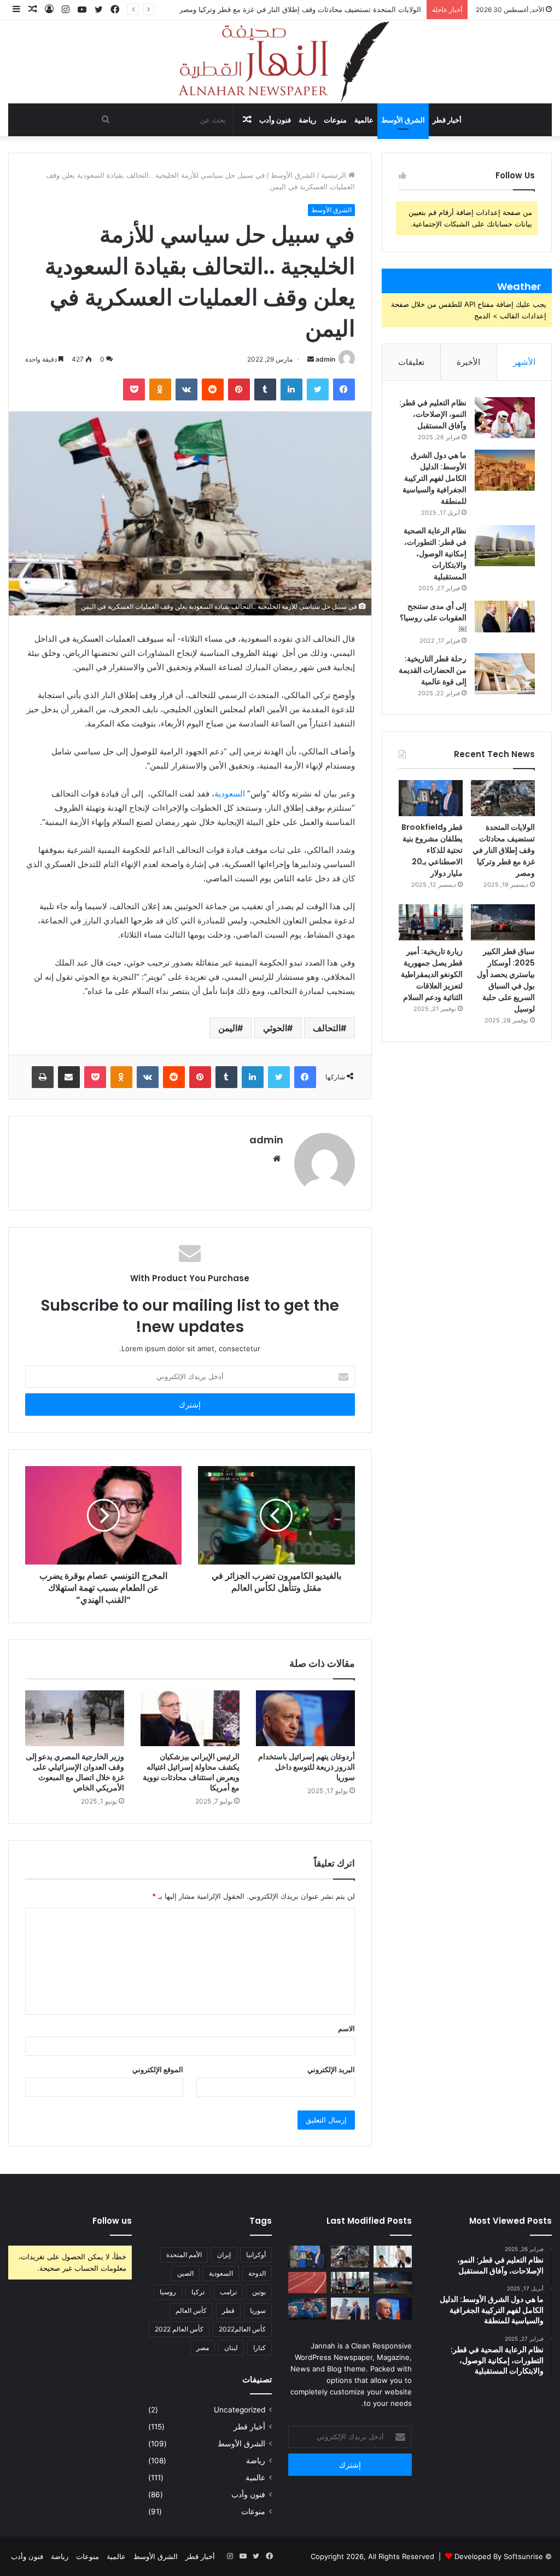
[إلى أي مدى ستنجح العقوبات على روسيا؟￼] (505, 617)
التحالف (327, 1028)
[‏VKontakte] (186, 389)
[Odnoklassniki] (160, 389)
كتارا (259, 2348)
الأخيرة (468, 362)
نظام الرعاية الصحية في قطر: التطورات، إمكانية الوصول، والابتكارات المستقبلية (435, 554)
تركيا (198, 2292)
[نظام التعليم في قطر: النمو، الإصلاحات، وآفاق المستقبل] (505, 418)
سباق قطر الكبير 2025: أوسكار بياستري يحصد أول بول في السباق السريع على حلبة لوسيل (506, 980)
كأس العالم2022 (242, 2329)
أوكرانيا (256, 2255)
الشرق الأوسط (403, 120)
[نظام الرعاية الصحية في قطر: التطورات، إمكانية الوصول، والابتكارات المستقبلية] (505, 546)
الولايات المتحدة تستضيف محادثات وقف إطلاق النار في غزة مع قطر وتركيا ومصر (504, 850)
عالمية (364, 120)
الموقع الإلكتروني (158, 2069)
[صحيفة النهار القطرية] (280, 62)
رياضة (307, 120)
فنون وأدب (275, 120)
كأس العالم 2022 (179, 2329)
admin (325, 359)
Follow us (112, 2221)
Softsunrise (523, 2556)
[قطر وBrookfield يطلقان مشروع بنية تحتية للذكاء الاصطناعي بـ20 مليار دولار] (431, 798)
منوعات (335, 120)
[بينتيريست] (239, 389)
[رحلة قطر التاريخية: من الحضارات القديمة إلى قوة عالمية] (505, 674)
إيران (224, 2255)
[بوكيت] (134, 389)
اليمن (228, 1028)
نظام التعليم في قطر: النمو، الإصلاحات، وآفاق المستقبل (433, 414)
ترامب (228, 2292)
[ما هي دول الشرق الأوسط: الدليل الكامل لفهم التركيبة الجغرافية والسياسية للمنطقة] (505, 470)
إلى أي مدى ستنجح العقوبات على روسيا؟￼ (433, 618)
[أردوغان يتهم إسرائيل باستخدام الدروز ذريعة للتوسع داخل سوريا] (305, 1718)
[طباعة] (43, 1077)
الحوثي (275, 1028)
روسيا (168, 2292)
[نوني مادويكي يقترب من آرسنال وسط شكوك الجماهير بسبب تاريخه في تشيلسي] (307, 2308)
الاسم (346, 2028)
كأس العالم (191, 2310)
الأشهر (524, 362)
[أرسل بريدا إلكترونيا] (311, 359)
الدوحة (257, 2273)
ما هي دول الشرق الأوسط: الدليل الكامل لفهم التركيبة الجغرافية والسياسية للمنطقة (434, 478)
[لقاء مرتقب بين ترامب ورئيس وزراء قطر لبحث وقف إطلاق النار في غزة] (350, 2308)
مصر (203, 2348)
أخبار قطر (447, 120)
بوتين (259, 2292)
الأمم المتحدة (184, 2255)
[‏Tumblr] (265, 389)
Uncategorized (240, 2410)
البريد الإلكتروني (331, 2069)
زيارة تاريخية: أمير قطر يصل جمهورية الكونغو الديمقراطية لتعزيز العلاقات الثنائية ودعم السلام (432, 974)
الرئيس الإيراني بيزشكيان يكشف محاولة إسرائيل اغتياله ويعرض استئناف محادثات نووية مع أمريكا (191, 1772)
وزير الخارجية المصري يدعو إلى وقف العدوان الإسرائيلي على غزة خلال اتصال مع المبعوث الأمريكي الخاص (75, 1772)
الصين (185, 2273)
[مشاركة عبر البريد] (69, 1077)
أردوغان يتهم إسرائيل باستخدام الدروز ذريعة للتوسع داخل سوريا (307, 1767)
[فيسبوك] (344, 389)
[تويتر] (318, 389)
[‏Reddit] (213, 389)
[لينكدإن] (291, 389)
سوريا (258, 2310)
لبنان (231, 2348)
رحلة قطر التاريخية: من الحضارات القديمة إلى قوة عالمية (433, 670)
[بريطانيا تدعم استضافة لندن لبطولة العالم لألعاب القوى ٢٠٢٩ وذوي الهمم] (307, 2283)
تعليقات (411, 362)
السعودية (230, 793)
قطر (228, 2310)
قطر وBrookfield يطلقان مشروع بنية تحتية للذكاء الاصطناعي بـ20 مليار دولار (432, 850)
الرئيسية (335, 175)
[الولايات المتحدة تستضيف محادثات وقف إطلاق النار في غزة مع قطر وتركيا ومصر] (503, 798)
